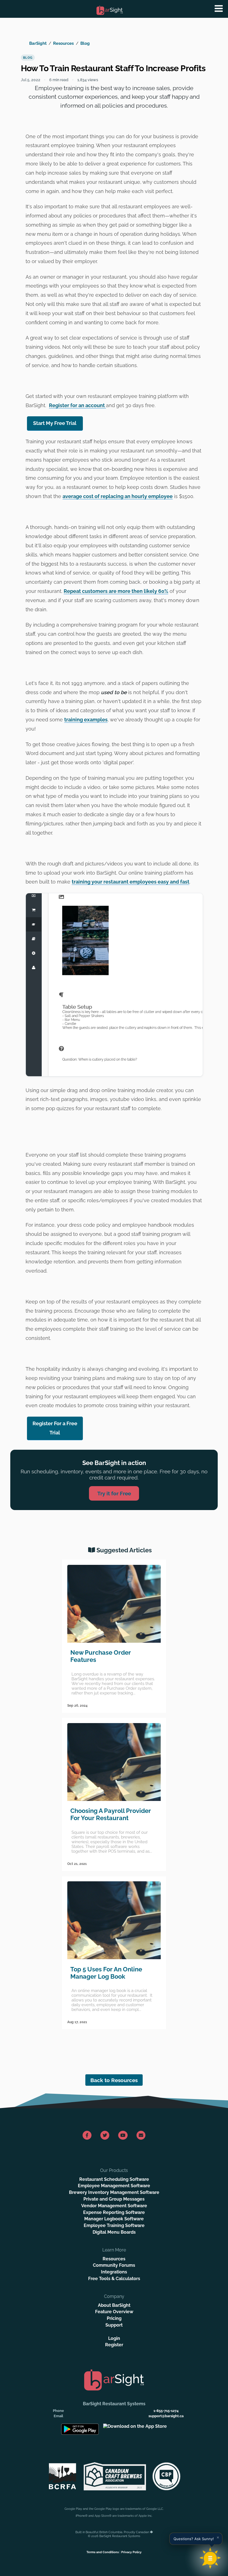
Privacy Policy (131, 2552)
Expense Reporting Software (114, 2212)
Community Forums (114, 2265)
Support (114, 2325)
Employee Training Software (114, 2225)
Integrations (114, 2272)
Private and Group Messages (114, 2199)
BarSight (38, 43)
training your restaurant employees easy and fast (131, 882)
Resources (63, 43)
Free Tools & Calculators (114, 2279)
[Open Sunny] (210, 2558)
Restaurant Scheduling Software (114, 2179)
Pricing (114, 2318)
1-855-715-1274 (166, 2411)
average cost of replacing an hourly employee (118, 496)
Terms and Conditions (103, 2552)
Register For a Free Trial (55, 1428)
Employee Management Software (114, 2186)
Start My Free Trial (55, 423)
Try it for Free (114, 1493)
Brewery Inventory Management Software (114, 2192)
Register (114, 2345)
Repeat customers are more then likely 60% (116, 591)
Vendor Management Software (114, 2206)
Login (114, 2338)
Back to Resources (114, 2080)
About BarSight (114, 2305)
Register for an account (77, 405)
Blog (85, 43)
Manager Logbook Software (114, 2219)
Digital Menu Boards (114, 2232)
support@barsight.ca (166, 2416)
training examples (86, 720)
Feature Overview (114, 2312)
